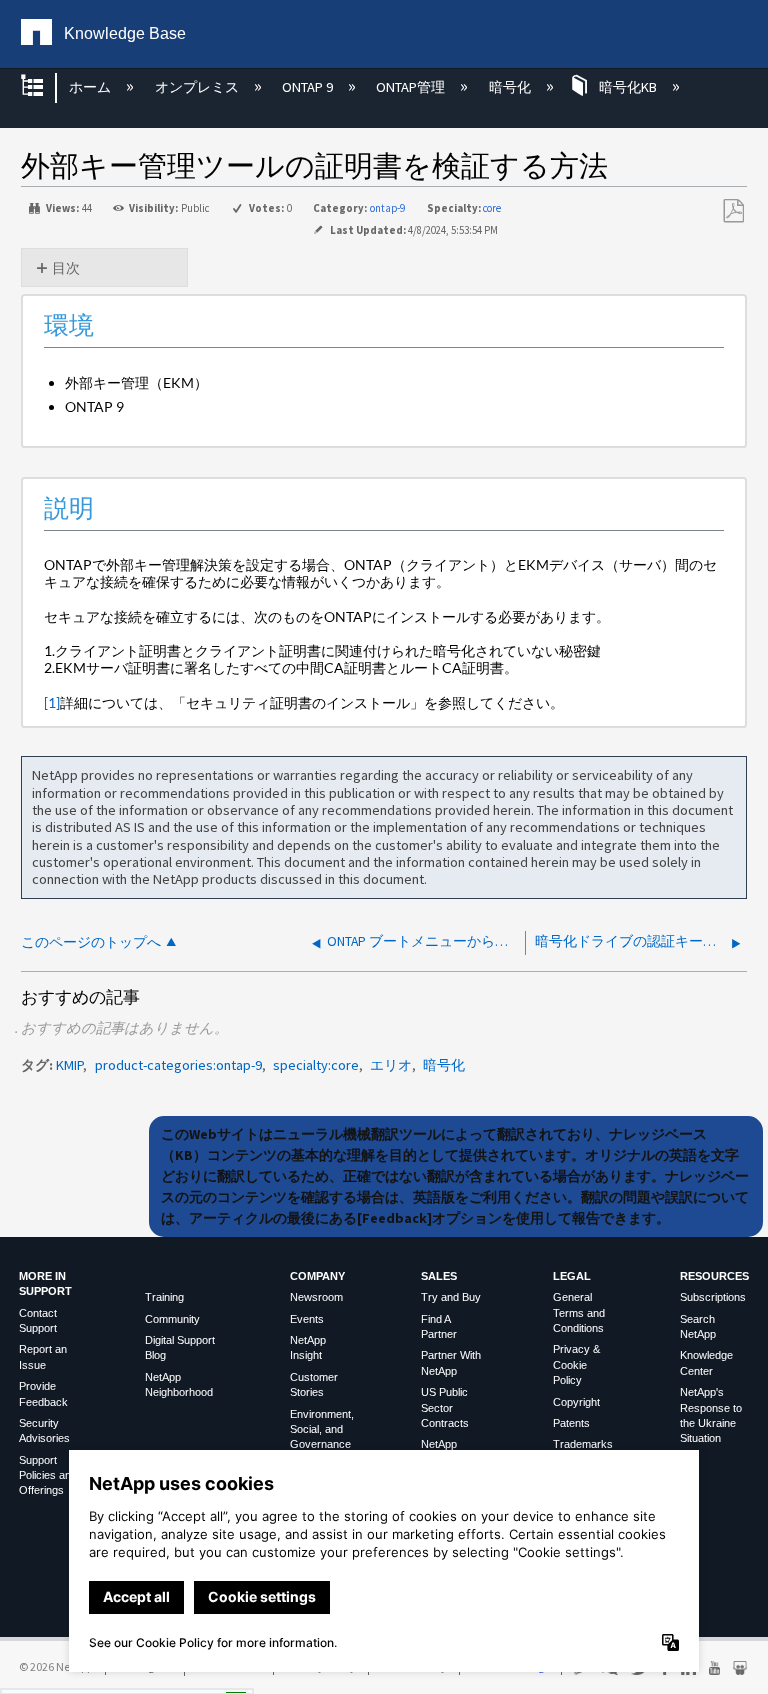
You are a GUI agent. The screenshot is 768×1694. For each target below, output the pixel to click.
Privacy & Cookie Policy (576, 1364)
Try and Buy (451, 1297)
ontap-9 (387, 208)
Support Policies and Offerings (48, 1475)
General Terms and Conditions (579, 1312)
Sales (439, 1276)
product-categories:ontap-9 (178, 1065)
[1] (52, 702)
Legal (572, 1276)
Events (307, 1319)
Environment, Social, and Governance (322, 1429)
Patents (571, 1423)
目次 (66, 268)
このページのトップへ (91, 942)
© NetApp (56, 1666)
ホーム (91, 87)
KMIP (69, 1065)
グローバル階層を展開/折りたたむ (45, 87)
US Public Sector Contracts (445, 1407)
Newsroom (316, 1297)
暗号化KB (628, 87)
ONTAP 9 (309, 87)
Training (164, 1297)
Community (172, 1319)
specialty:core (316, 1065)
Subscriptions (713, 1297)
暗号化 (511, 87)
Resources (714, 1276)
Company (317, 1276)
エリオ (391, 1065)
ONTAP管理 (412, 87)
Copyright (576, 1402)
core (492, 208)
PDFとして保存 (733, 211)
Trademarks (583, 1444)
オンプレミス (198, 87)
